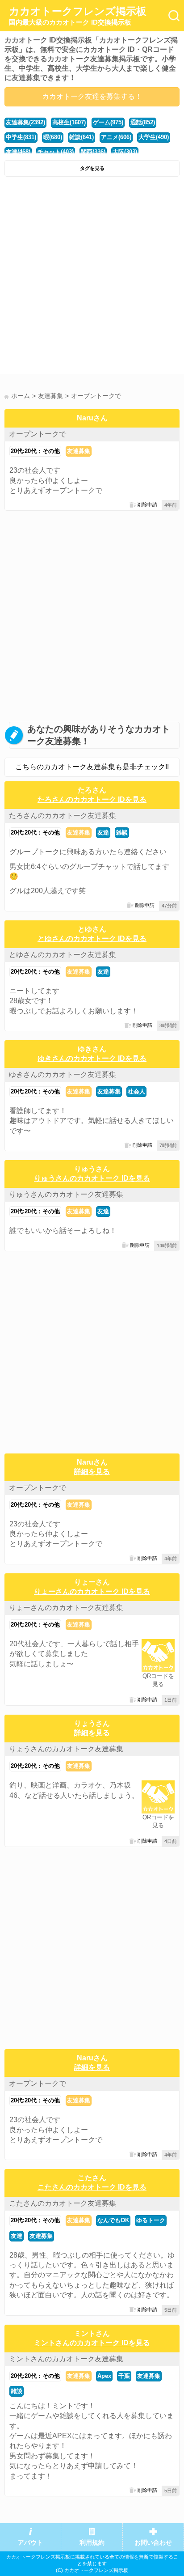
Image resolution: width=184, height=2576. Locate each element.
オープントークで (38, 434)
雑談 (122, 833)
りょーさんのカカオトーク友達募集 (66, 1608)
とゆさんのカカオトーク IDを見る (92, 938)
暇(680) (53, 137)
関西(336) (93, 152)
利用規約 (92, 2543)
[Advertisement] (92, 278)
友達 (103, 833)
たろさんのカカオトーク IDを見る (92, 799)
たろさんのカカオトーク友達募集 (63, 816)
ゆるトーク (151, 2220)
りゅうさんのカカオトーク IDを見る (92, 1178)
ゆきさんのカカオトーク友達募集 (63, 1074)
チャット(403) (56, 152)
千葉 (124, 2376)
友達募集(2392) (25, 122)
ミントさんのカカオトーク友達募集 (66, 2359)
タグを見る (92, 168)
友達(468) (18, 152)
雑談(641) (82, 137)
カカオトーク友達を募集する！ (92, 96)
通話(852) (143, 122)
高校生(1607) (69, 122)
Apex (104, 2376)
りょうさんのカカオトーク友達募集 (66, 1749)
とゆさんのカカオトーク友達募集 (63, 955)
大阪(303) (125, 152)
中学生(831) (21, 137)
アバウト (30, 2543)
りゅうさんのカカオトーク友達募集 (66, 1194)
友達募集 (79, 451)
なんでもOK (113, 2220)
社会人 (136, 1091)
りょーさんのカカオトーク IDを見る (92, 1591)
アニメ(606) (116, 137)
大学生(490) (154, 137)
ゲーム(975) (108, 122)
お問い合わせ (153, 2543)
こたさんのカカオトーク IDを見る (92, 2187)
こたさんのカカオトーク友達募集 (63, 2203)
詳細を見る (92, 1472)
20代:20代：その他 (35, 451)
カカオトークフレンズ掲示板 (78, 16)
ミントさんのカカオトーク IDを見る (92, 2343)
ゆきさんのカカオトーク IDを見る (92, 1058)
